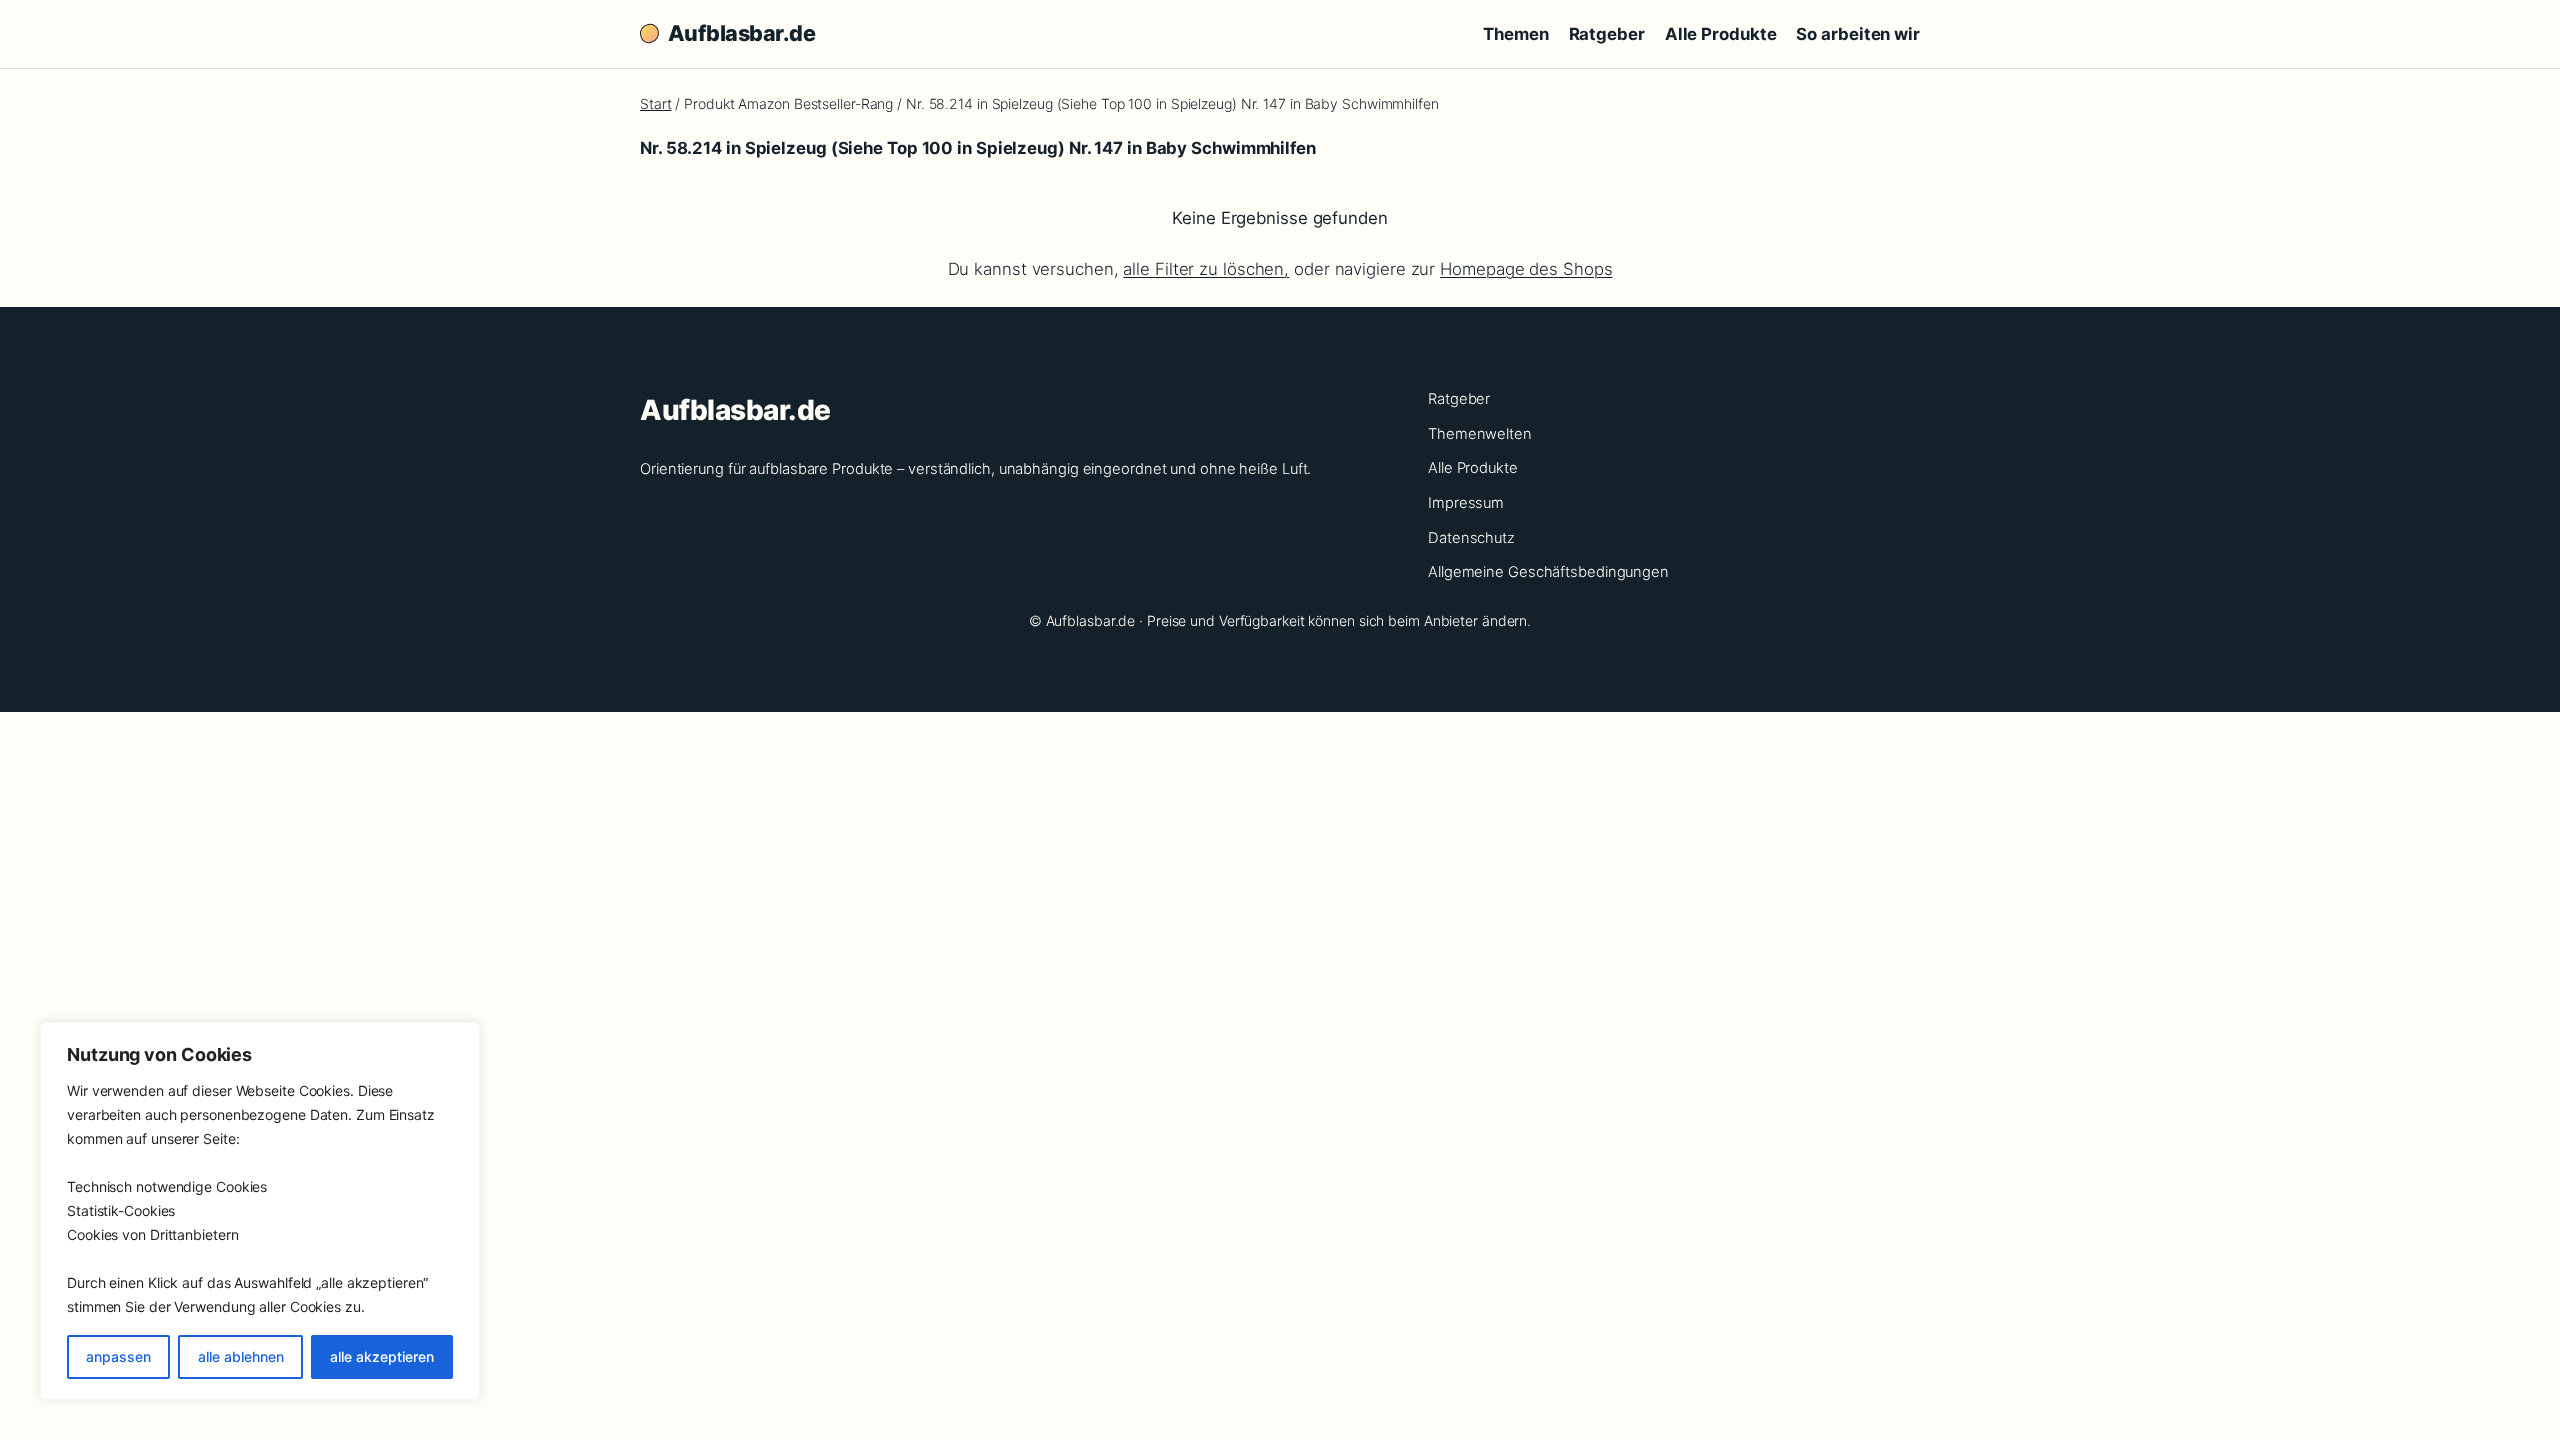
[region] (260, 1211)
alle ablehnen (241, 1356)
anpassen (118, 1356)
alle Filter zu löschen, (1206, 269)
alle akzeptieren (382, 1356)
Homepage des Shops (1526, 269)
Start (656, 103)
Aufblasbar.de (741, 33)
